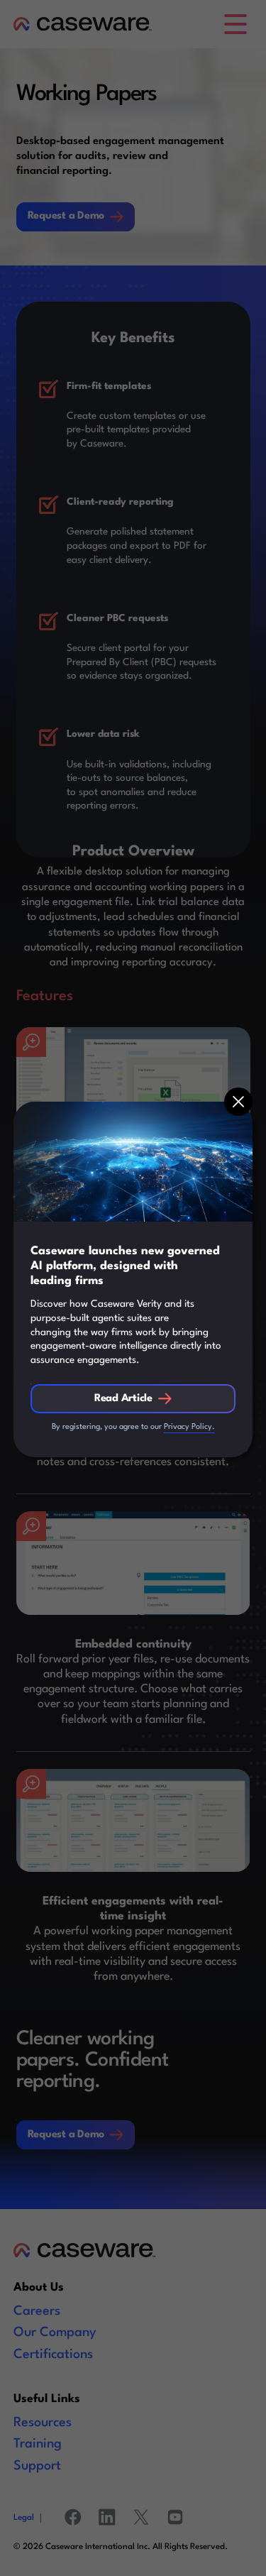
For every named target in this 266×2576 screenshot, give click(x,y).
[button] (238, 1102)
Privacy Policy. (189, 1427)
